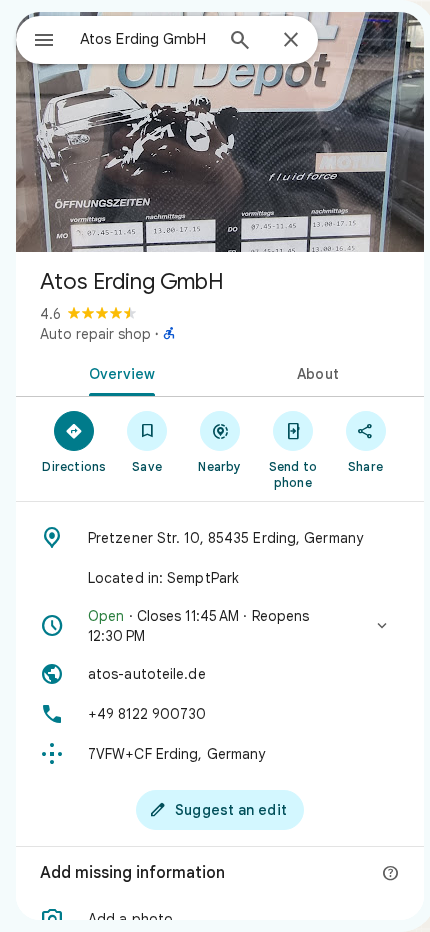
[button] (220, 626)
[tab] (118, 372)
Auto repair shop (95, 334)
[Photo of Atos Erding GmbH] (220, 132)
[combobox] (146, 39)
